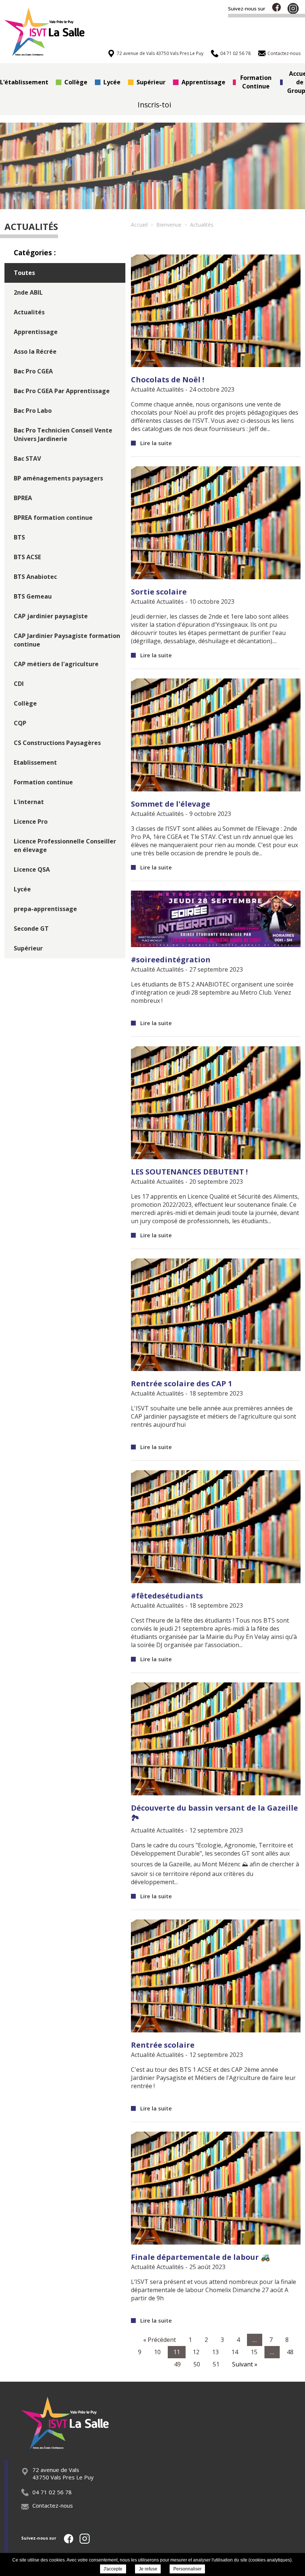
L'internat (29, 802)
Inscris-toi (154, 105)
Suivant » (245, 2364)
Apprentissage (203, 82)
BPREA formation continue (53, 518)
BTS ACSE (27, 557)
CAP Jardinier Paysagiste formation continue (67, 640)
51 (216, 2364)
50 (197, 2364)
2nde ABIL (28, 292)
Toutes (24, 273)
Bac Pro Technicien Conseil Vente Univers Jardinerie (63, 435)
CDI (19, 684)
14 (235, 2352)
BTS (19, 537)
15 (254, 2352)
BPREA (23, 498)
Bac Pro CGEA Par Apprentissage (62, 391)
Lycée (112, 82)
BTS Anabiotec (35, 577)
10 (157, 2352)
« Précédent (160, 2340)
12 (196, 2352)
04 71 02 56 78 (52, 2492)
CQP (20, 723)
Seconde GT (31, 929)
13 (215, 2352)
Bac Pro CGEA (33, 371)
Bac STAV (27, 459)
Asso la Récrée (35, 351)
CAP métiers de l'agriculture (56, 664)
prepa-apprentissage (45, 909)
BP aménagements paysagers (58, 478)
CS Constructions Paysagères (57, 743)
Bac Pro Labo (33, 411)
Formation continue (43, 782)
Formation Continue (256, 82)
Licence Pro (31, 822)
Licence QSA (32, 869)
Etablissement (35, 762)
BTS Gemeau (33, 596)
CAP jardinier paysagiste (51, 616)
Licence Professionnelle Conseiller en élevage (65, 845)
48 (290, 2352)
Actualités (29, 312)
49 (177, 2364)
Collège (76, 82)
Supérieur (151, 82)
